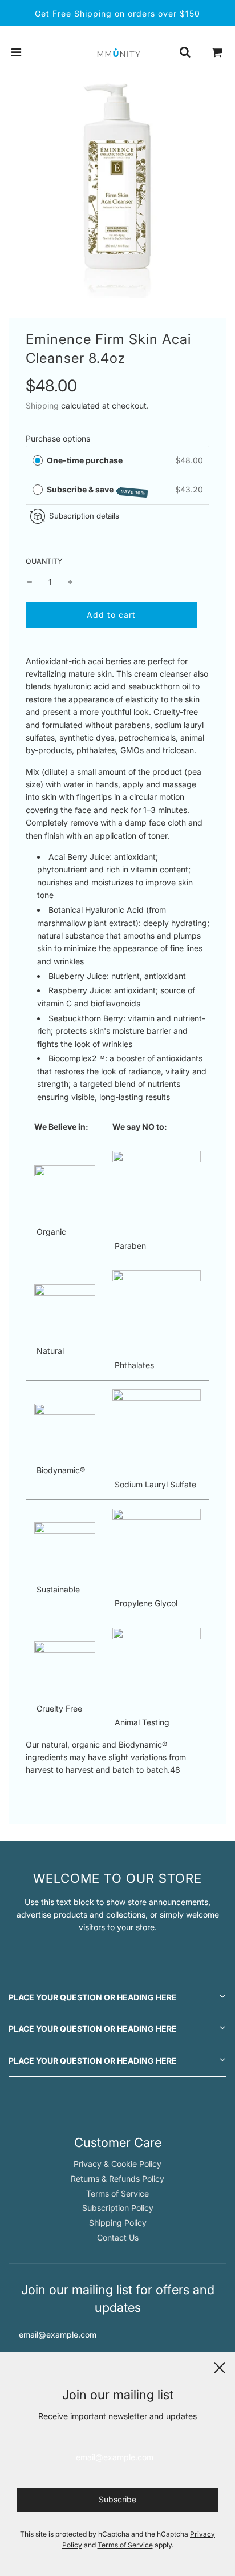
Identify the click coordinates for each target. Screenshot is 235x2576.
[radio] (38, 460)
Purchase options (58, 438)
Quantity (44, 561)
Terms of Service (117, 2193)
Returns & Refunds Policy (117, 2179)
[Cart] (217, 52)
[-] (30, 582)
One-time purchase (85, 460)
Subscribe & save (96, 490)
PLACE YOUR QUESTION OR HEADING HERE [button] (93, 1997)
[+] (70, 582)
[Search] (185, 52)
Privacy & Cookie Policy (117, 2164)
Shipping (42, 405)
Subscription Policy (118, 2208)
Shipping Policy (118, 2223)
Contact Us (118, 2237)
